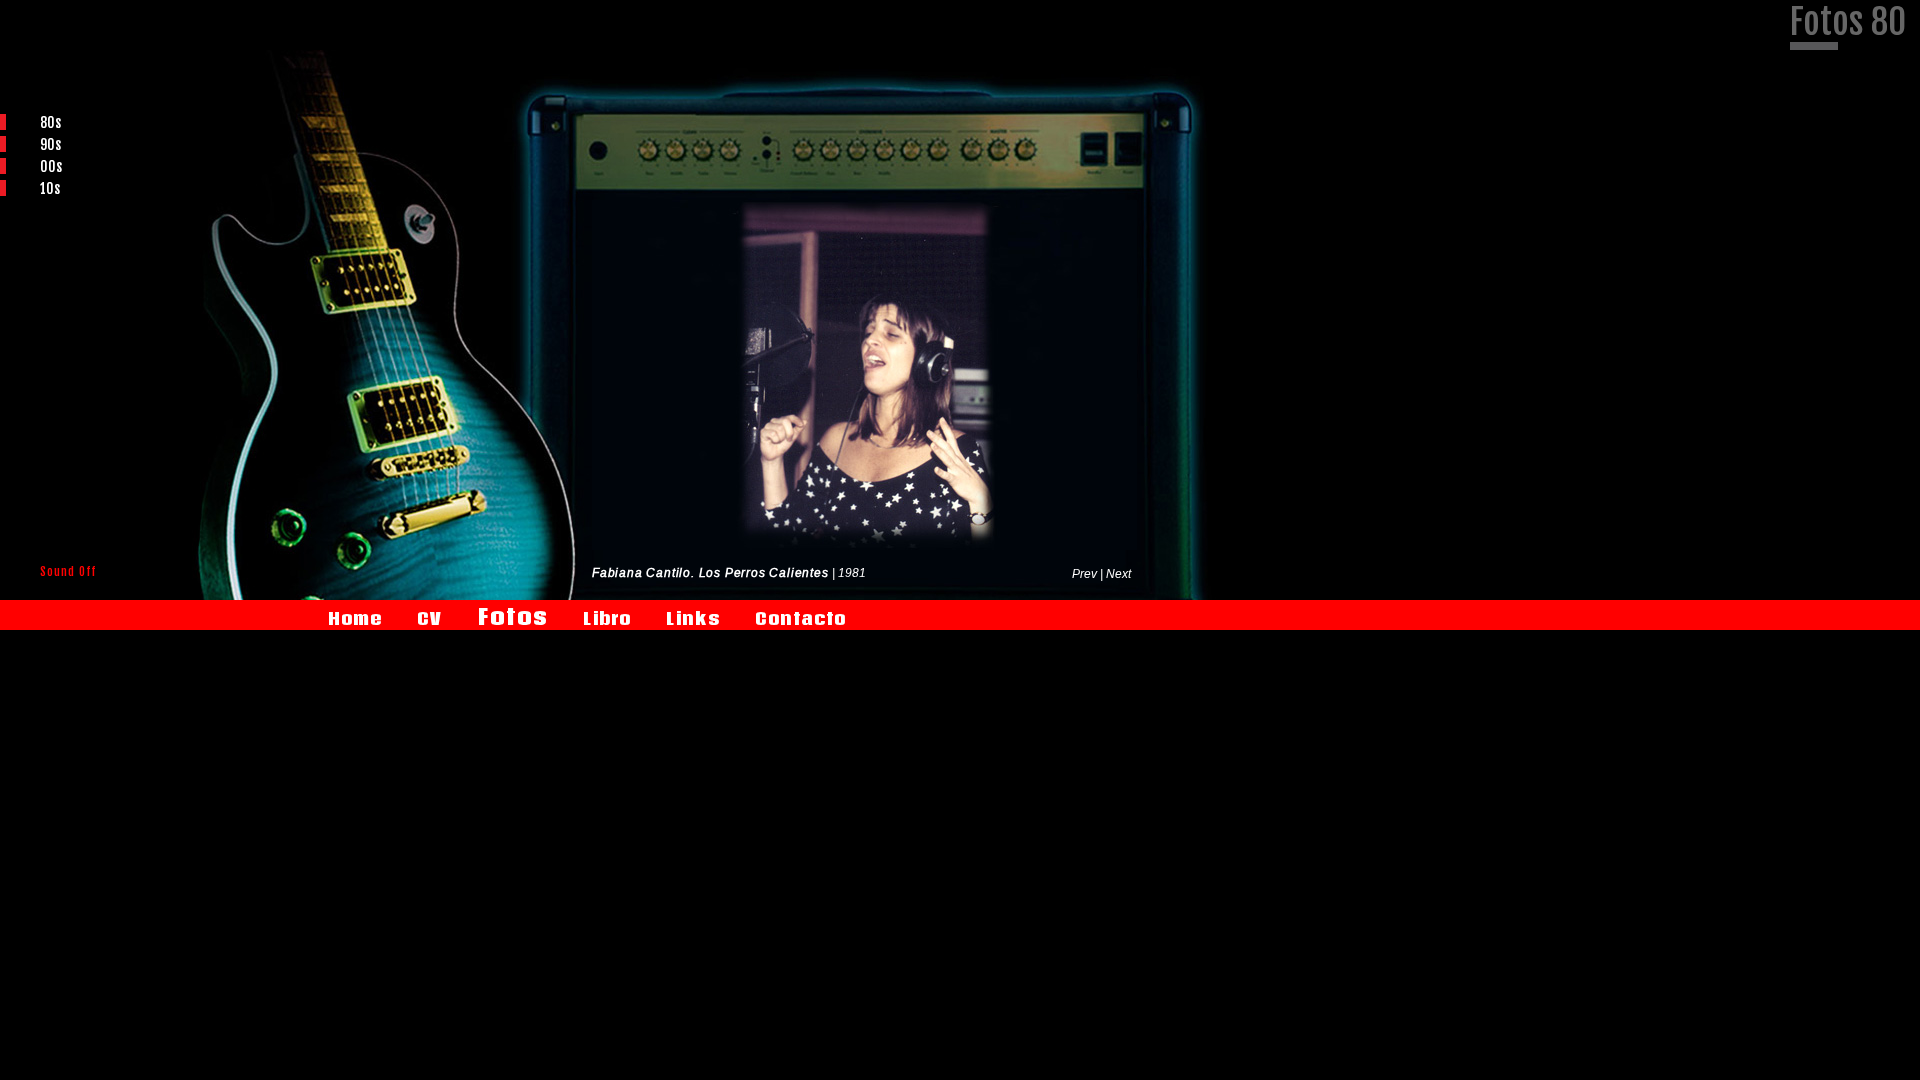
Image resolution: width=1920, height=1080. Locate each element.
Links (693, 618)
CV (430, 618)
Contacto (800, 618)
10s (50, 188)
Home (355, 618)
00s (51, 166)
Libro (607, 618)
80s (50, 122)
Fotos (513, 616)
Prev (1086, 574)
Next (1118, 574)
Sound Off (68, 571)
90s (50, 144)
